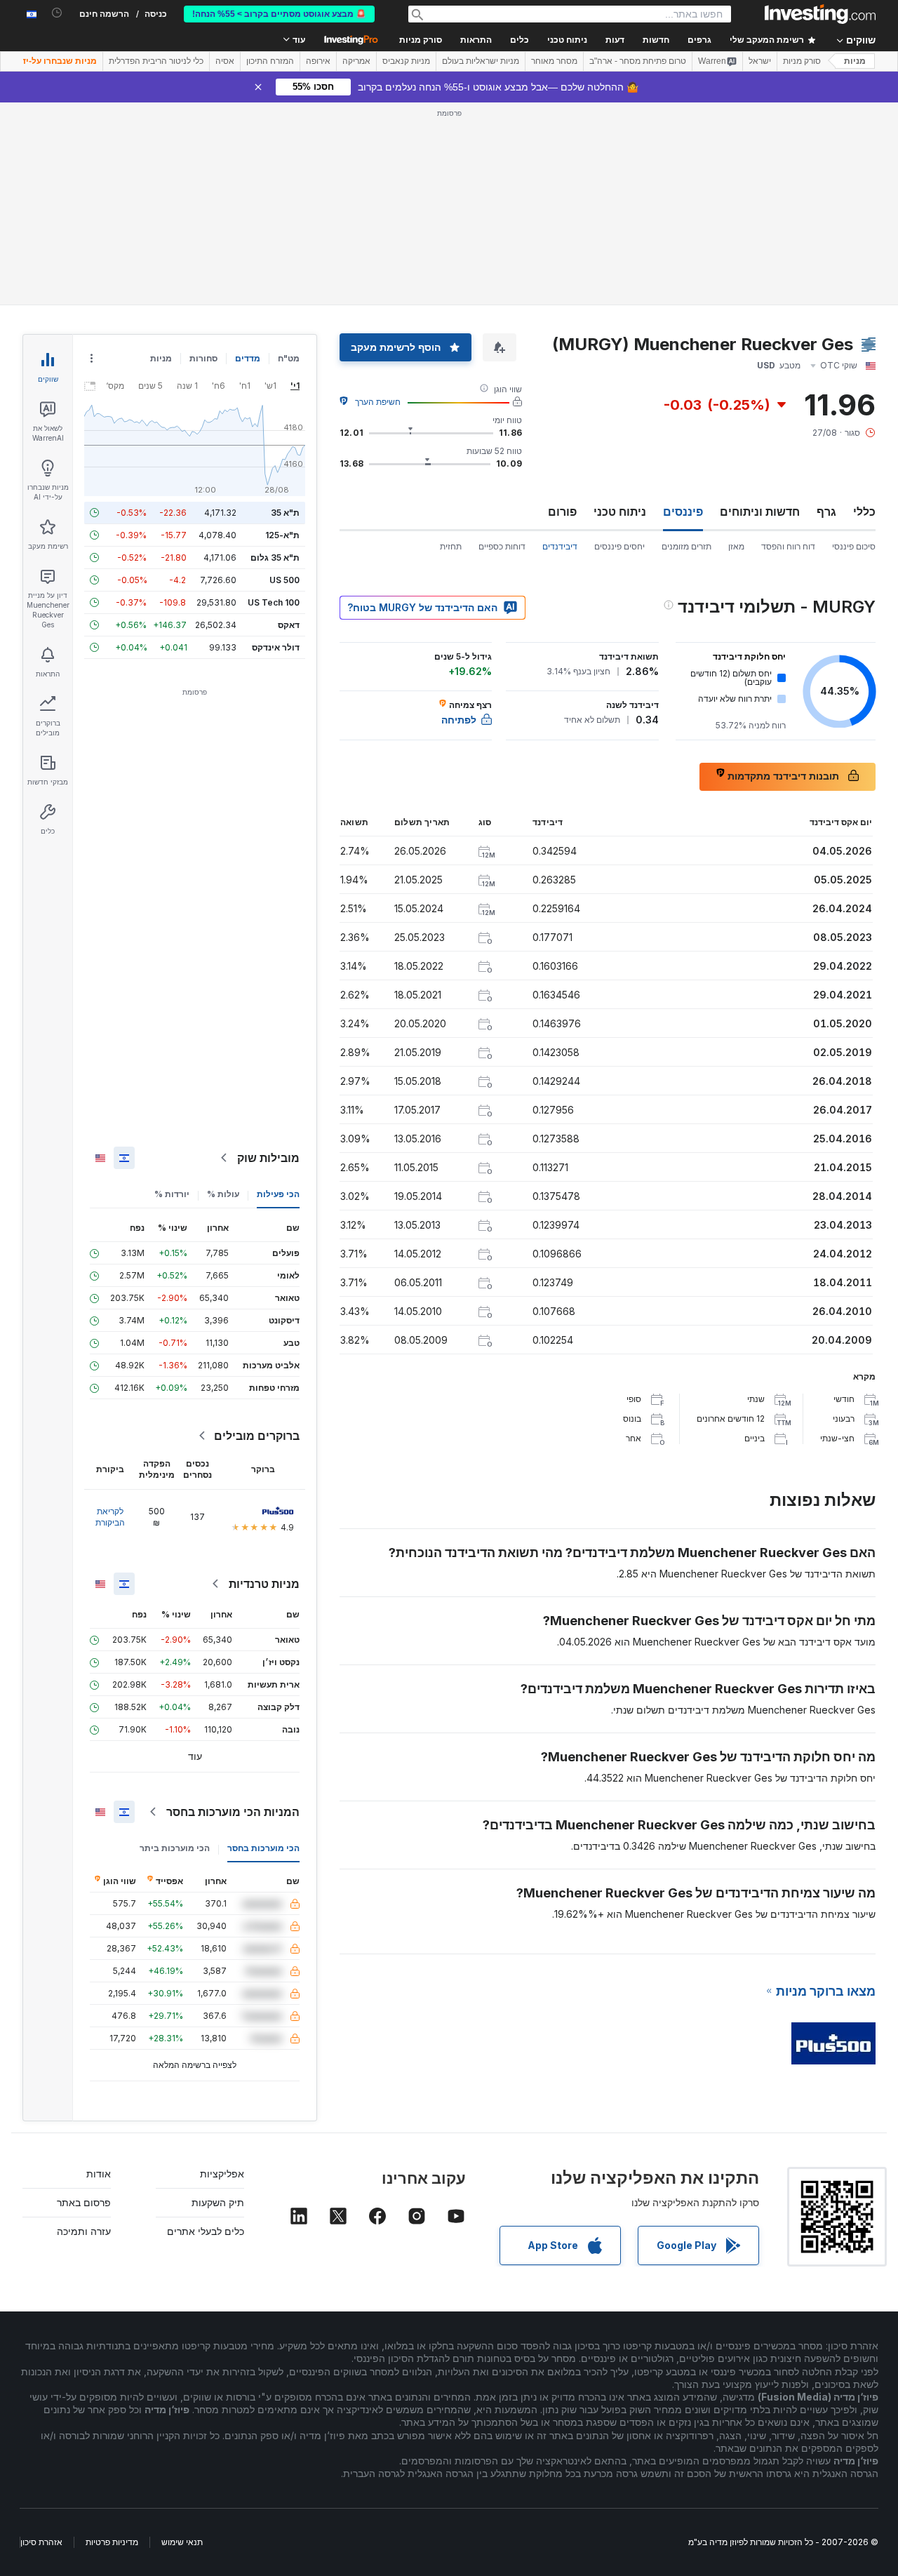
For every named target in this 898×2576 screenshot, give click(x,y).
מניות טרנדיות (264, 1584)
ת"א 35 (285, 513)
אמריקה (356, 61)
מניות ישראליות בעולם (481, 61)
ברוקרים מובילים (257, 1436)
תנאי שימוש (182, 2542)
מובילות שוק (268, 1158)
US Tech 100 (274, 602)
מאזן (736, 546)
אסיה (225, 61)
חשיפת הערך (378, 402)
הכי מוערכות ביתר (175, 1848)
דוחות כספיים (502, 546)
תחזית (451, 546)
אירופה (318, 61)
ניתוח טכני (620, 512)
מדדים (248, 358)
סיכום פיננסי (854, 546)
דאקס (289, 625)
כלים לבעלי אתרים (206, 2231)
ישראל (760, 61)
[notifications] (57, 13)
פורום (562, 512)
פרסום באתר (84, 2202)
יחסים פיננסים (619, 546)
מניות (855, 61)
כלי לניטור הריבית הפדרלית (156, 61)
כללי (864, 512)
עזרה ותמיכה (84, 2231)
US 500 (284, 580)
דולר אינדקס (276, 647)
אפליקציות (222, 2174)
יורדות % (172, 1194)
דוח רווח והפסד (788, 546)
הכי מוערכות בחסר (263, 1848)
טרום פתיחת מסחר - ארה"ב (638, 61)
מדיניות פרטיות (112, 2542)
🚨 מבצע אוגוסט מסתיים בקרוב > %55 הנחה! (279, 14)
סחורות (203, 358)
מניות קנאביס (406, 61)
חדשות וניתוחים (760, 512)
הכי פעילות (278, 1194)
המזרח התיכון (270, 61)
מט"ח (289, 358)
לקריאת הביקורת (110, 1517)
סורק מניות (421, 40)
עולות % (223, 1194)
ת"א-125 (282, 535)
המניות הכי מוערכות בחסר (233, 1812)
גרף (826, 512)
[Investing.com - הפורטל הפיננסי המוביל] (820, 14)
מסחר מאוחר (554, 61)
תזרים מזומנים (686, 546)
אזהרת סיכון (41, 2542)
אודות (99, 2174)
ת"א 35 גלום (275, 558)
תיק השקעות (218, 2202)
